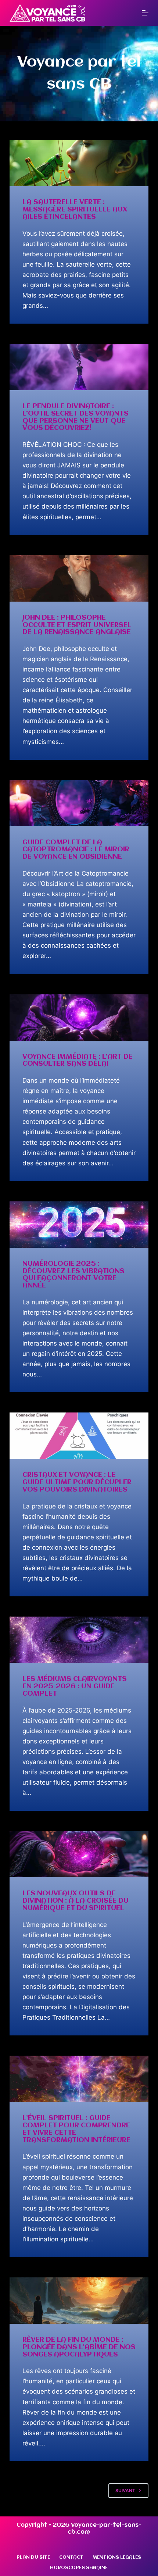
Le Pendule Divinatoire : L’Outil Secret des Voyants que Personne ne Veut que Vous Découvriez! (76, 417)
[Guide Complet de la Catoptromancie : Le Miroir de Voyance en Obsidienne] (79, 803)
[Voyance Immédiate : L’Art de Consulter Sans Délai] (79, 1018)
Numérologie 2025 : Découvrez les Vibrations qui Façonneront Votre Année (73, 1275)
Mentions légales (117, 2557)
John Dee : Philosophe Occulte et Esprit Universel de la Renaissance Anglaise (77, 625)
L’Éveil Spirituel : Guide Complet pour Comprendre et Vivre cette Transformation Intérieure (76, 2129)
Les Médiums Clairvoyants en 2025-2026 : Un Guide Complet (75, 1686)
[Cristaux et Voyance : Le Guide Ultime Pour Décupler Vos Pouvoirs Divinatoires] (79, 1436)
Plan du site (33, 2557)
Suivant (125, 2491)
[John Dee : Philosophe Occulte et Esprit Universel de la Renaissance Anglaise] (79, 578)
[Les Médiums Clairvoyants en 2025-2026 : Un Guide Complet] (79, 1640)
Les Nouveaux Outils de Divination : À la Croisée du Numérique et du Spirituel (76, 1901)
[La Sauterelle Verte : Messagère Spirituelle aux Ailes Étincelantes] (79, 163)
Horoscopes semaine (79, 2568)
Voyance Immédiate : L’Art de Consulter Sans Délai (78, 1061)
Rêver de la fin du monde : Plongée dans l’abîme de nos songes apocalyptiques (79, 2347)
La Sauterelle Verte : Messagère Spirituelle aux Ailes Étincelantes (75, 210)
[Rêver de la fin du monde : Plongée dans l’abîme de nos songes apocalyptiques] (79, 2301)
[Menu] (145, 13)
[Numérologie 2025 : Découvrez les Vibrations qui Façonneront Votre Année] (79, 1225)
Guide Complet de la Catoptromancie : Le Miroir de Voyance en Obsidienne (76, 850)
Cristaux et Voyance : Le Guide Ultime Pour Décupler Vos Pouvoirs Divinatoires (77, 1482)
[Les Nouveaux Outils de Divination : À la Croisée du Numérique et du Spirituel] (79, 1854)
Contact (71, 2557)
